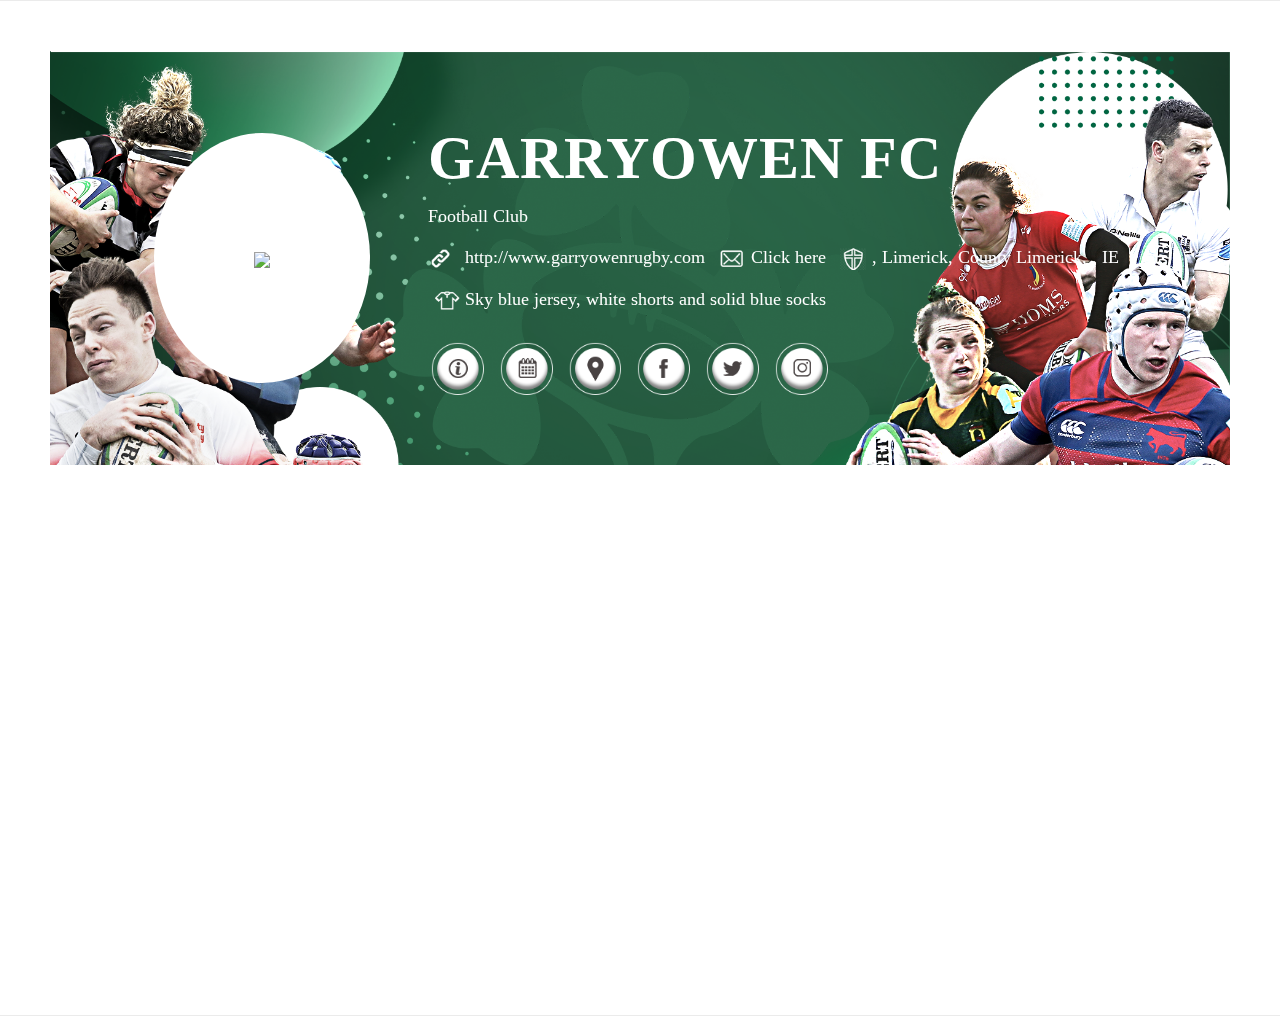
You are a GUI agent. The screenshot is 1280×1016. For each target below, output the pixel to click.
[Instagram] (801, 392)
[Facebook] (663, 392)
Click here (788, 257)
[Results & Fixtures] (526, 392)
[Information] (457, 392)
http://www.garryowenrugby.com (585, 257)
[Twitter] (732, 392)
